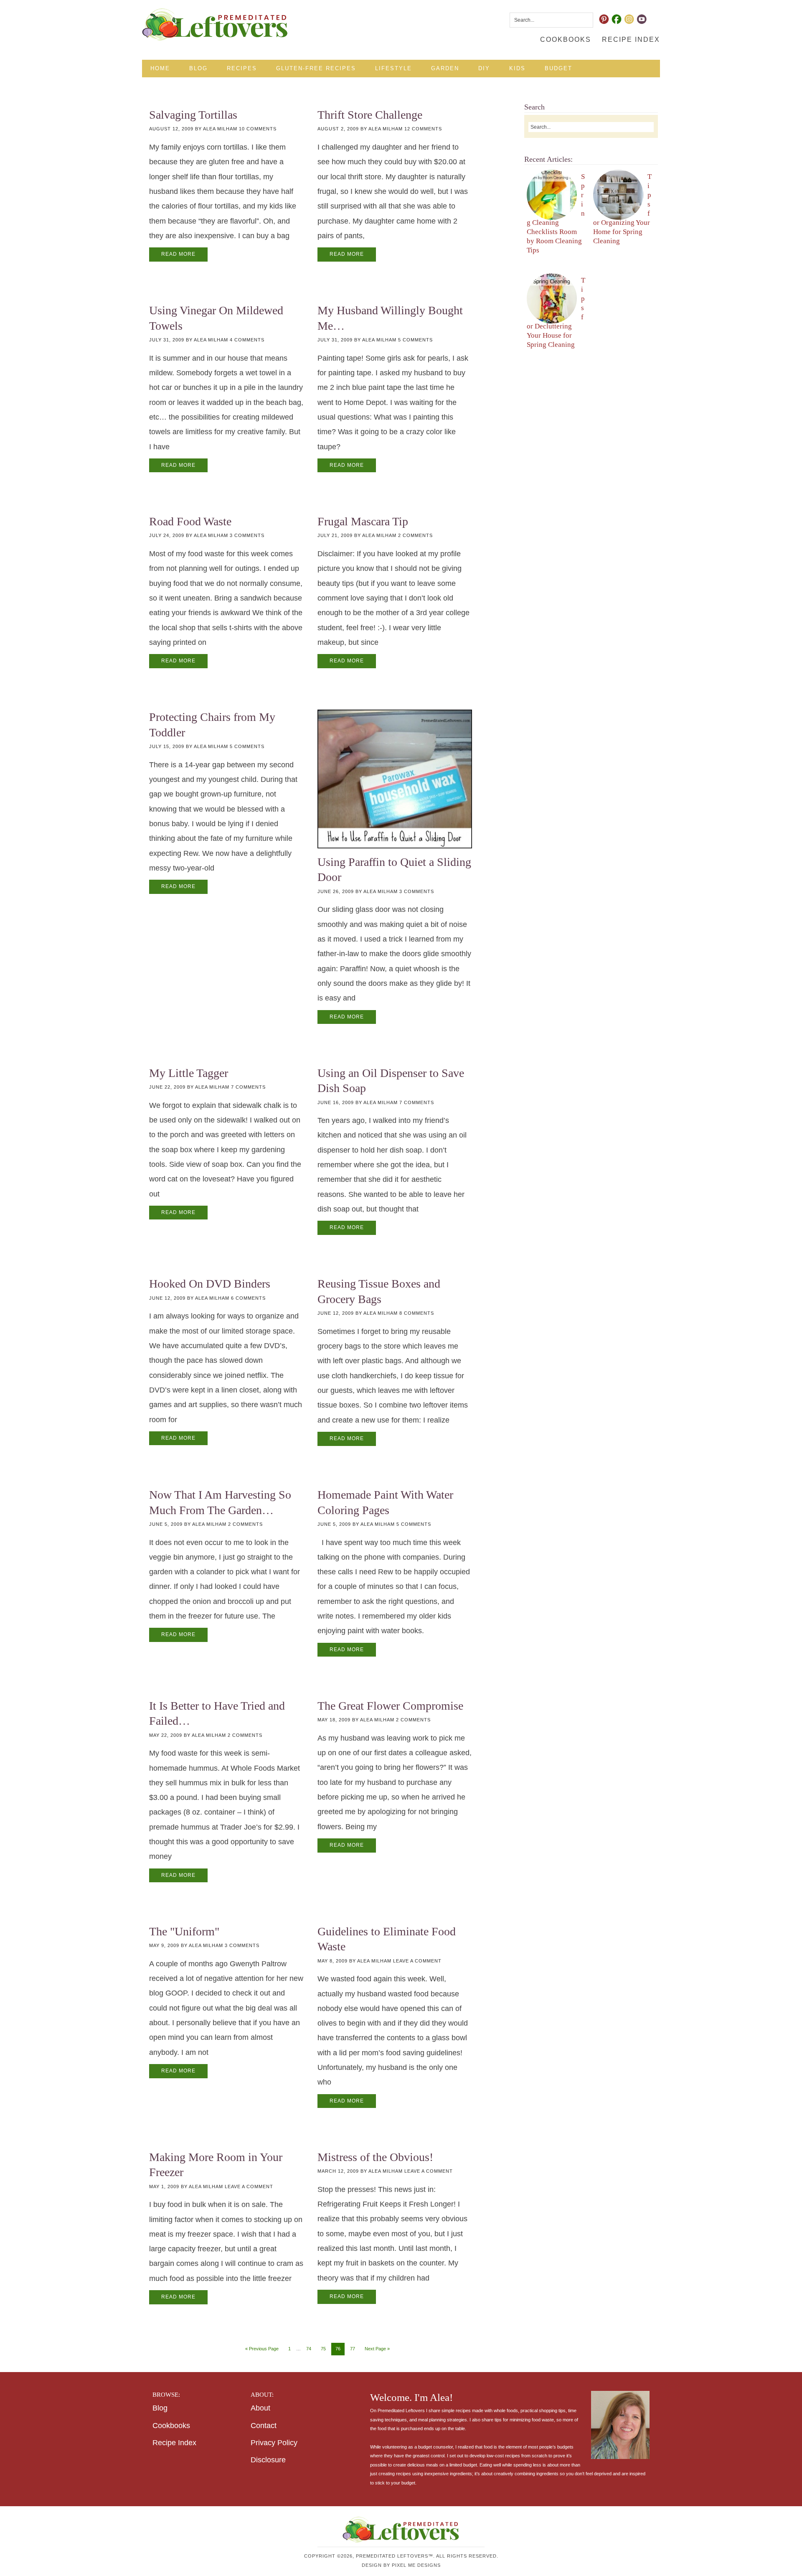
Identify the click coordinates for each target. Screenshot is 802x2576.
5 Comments (415, 340)
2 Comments (415, 535)
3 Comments (247, 535)
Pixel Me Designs (416, 2565)
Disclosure (268, 2460)
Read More (178, 254)
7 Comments (248, 1087)
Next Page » (377, 2349)
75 (323, 2349)
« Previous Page (262, 2349)
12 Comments (423, 129)
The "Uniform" (184, 1931)
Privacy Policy (274, 2443)
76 (338, 2349)
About (260, 2408)
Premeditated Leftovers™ (215, 24)
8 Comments (417, 1313)
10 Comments (258, 129)
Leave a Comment (417, 1961)
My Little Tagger (189, 1073)
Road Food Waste (190, 521)
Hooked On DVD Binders (210, 1284)
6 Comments (248, 1298)
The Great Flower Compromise (390, 1706)
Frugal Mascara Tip (363, 521)
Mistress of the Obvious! (375, 2157)
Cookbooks (171, 2426)
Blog (160, 2408)
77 (353, 2349)
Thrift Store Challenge (370, 115)
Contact (264, 2426)
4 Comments (247, 340)
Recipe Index (174, 2443)
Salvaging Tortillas (193, 115)
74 (309, 2349)
